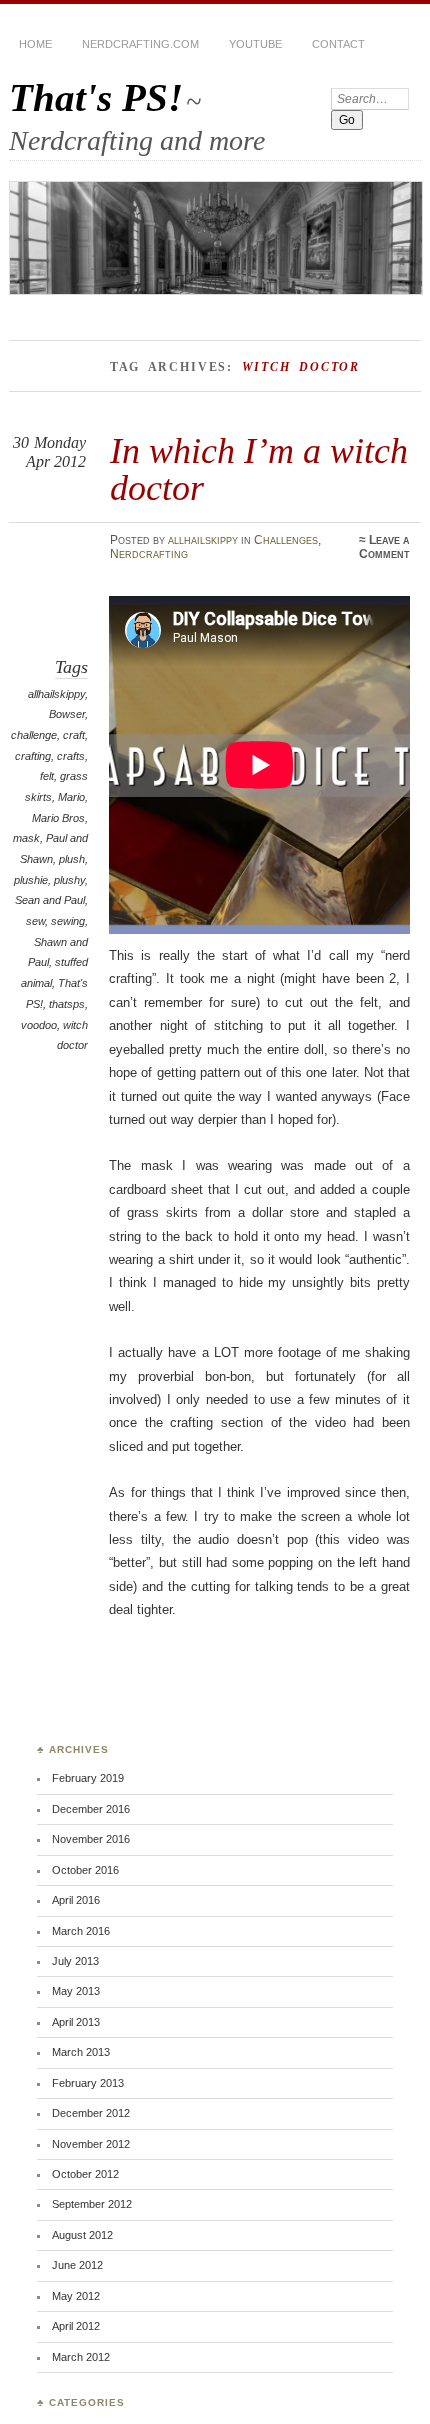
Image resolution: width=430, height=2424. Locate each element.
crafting (33, 756)
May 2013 (76, 1991)
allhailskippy (203, 540)
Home (35, 44)
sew (35, 921)
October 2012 (85, 2174)
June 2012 (77, 2265)
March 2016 (81, 1931)
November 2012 (91, 2144)
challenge (34, 735)
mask (26, 838)
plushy (69, 880)
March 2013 (81, 2052)
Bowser (67, 714)
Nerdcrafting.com (140, 44)
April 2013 (76, 2022)
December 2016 (91, 1809)
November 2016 (91, 1839)
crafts (71, 756)
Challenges (286, 540)
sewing (68, 921)
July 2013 (75, 1961)
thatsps (67, 1004)
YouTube (255, 44)
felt (47, 776)
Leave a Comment (384, 547)
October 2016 (85, 1870)
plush (72, 859)
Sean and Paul (50, 900)
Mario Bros (58, 818)
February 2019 (88, 1778)
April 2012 (76, 2326)
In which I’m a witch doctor (259, 468)
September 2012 (92, 2204)
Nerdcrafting (149, 554)
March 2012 (81, 2357)
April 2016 (76, 1900)
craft (74, 735)
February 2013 (88, 2083)
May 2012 (76, 2296)
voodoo (39, 1025)
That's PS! (96, 97)
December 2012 (91, 2113)
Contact (338, 44)
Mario (71, 797)
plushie (31, 880)
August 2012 (82, 2235)
